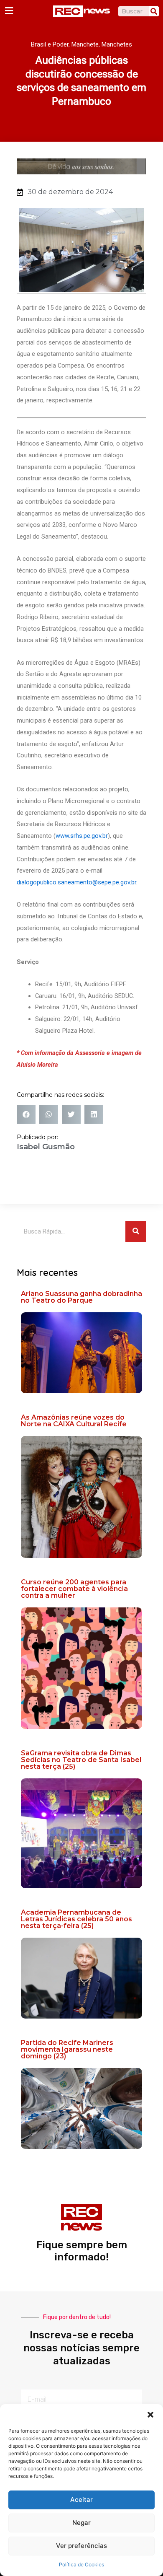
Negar (81, 2523)
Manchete (85, 44)
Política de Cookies (81, 2564)
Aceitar (81, 2500)
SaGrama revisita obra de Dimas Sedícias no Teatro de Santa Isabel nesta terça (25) (81, 1760)
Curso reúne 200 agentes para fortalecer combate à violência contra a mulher (74, 1589)
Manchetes (117, 44)
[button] (150, 2415)
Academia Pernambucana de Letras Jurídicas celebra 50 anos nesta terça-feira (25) (76, 1919)
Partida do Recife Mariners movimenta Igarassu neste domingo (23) (67, 2049)
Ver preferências (81, 2546)
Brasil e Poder (50, 44)
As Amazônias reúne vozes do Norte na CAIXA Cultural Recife (74, 1421)
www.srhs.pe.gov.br (82, 836)
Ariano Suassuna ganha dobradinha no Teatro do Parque (81, 1297)
